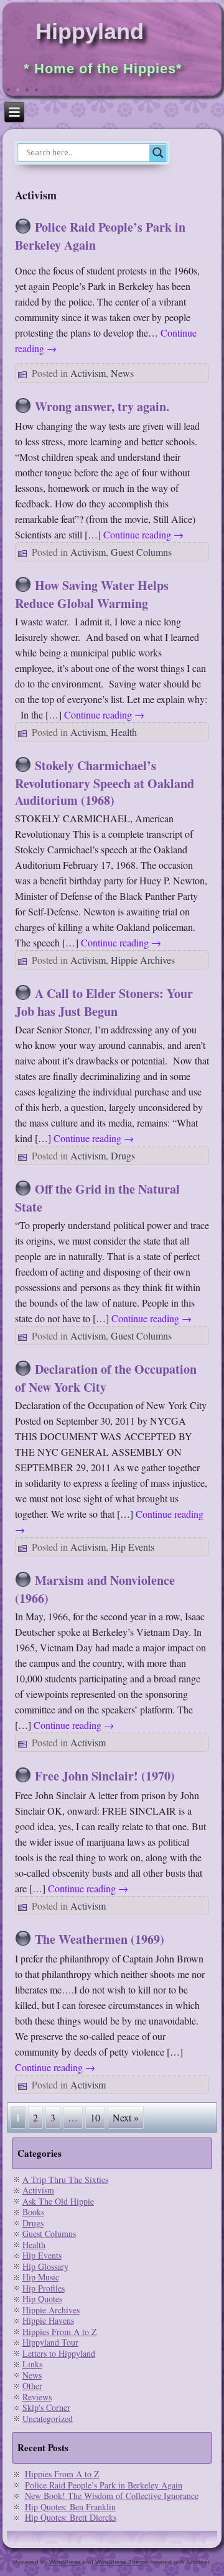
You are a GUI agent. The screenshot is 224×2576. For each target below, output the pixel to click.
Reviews (37, 2397)
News (122, 373)
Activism (88, 373)
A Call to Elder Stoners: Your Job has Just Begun (104, 1002)
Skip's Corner (46, 2407)
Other (32, 2386)
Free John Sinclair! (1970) (105, 1776)
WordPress (65, 2562)
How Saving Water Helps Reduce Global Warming (92, 594)
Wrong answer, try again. (102, 406)
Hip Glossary (45, 2266)
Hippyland (90, 31)
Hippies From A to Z (60, 2332)
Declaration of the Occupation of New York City (106, 1378)
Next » (126, 2117)
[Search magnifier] (158, 153)
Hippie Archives (143, 960)
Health (124, 732)
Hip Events (133, 1547)
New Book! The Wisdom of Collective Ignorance (112, 2496)
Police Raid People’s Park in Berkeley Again (104, 2485)
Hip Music (41, 2277)
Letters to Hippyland (59, 2353)
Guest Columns (141, 552)
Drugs (123, 1155)
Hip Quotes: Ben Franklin (70, 2507)
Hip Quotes (42, 2299)
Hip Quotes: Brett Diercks (71, 2517)
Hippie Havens (48, 2320)
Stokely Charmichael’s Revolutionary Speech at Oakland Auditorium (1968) (105, 783)
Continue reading (143, 534)
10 (95, 2117)
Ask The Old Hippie (58, 2201)
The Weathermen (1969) (100, 1939)
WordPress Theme (122, 2562)
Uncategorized (48, 2419)
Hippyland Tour (50, 2342)
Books (33, 2212)
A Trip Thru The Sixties (65, 2179)
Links (32, 2364)
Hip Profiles (44, 2288)
